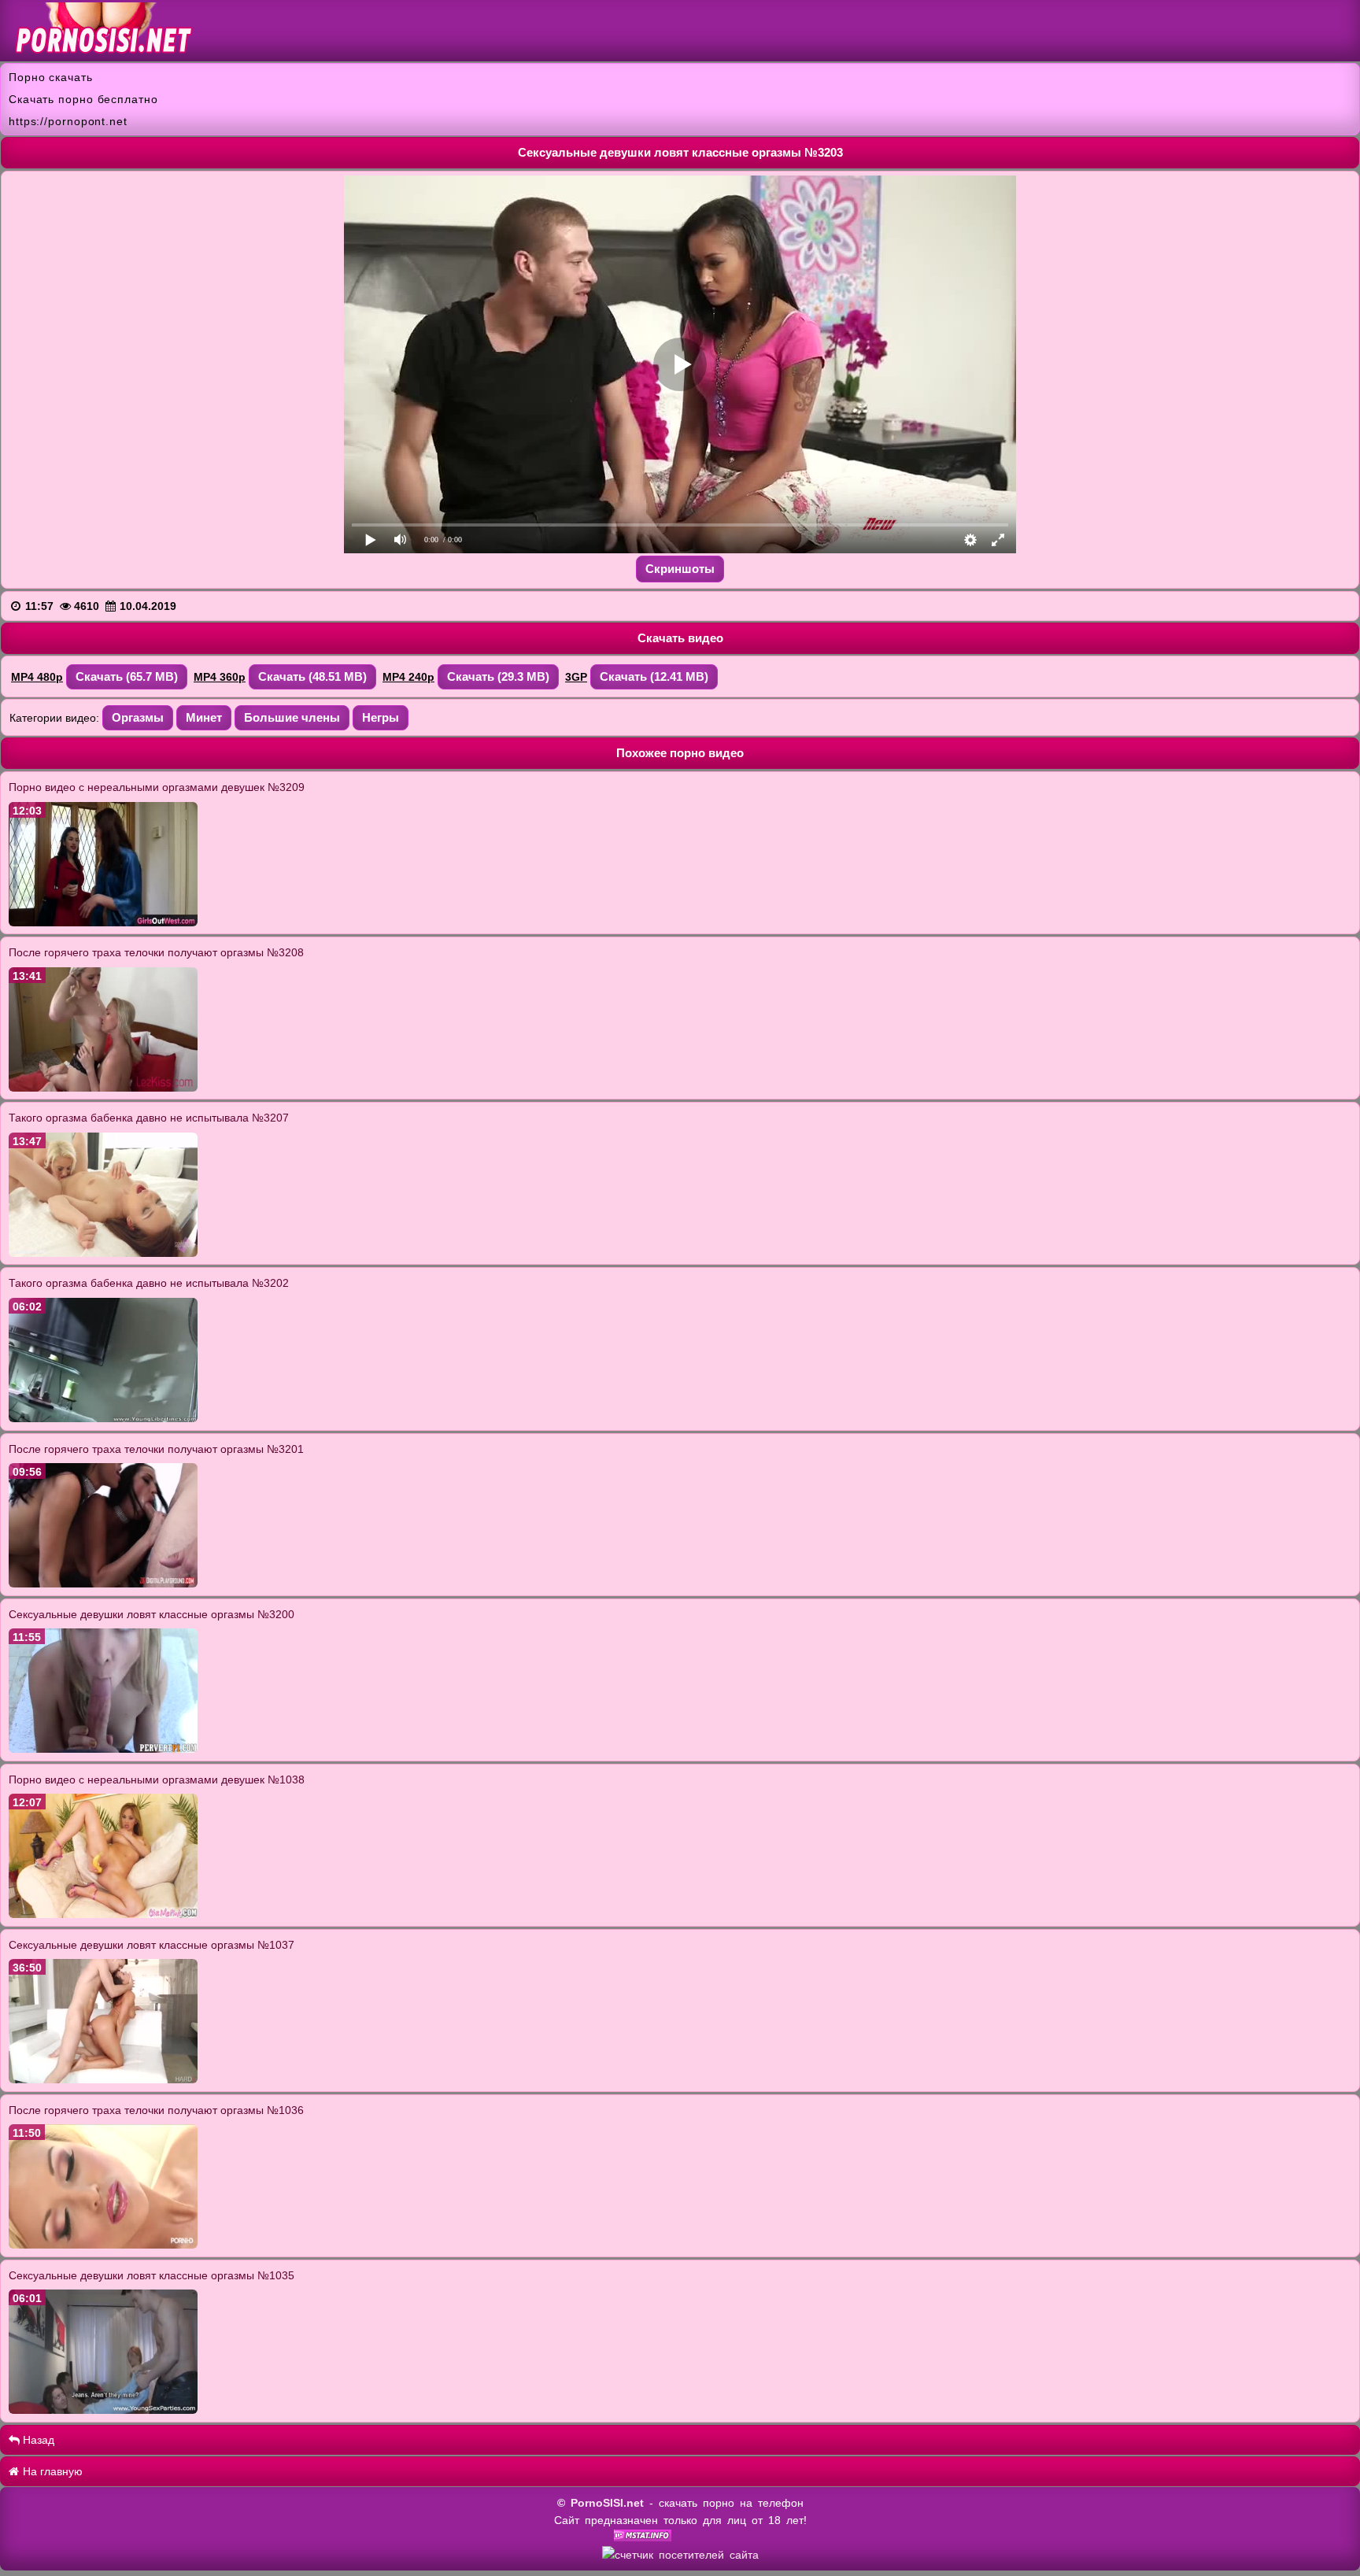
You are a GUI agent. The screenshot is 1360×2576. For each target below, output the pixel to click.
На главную (51, 2471)
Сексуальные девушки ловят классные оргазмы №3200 (152, 1614)
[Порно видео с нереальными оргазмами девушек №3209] (103, 922)
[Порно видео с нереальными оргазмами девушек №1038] (103, 1914)
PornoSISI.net (607, 2503)
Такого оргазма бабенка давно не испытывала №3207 (149, 1118)
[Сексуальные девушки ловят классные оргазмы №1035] (103, 2410)
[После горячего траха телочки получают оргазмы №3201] (103, 1584)
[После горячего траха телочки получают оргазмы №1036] (103, 2245)
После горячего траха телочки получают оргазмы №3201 (156, 1449)
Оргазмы (138, 717)
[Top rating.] (643, 2537)
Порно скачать (51, 77)
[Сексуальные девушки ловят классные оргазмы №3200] (103, 1749)
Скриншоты (680, 569)
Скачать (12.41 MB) (654, 676)
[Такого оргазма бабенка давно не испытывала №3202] (103, 1418)
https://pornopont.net (68, 121)
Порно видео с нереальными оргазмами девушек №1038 (157, 1780)
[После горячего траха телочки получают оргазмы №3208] (103, 1088)
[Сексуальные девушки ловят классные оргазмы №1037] (103, 2079)
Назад (37, 2440)
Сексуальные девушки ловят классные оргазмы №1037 (152, 1945)
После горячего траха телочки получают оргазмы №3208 (156, 952)
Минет (204, 717)
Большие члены (292, 717)
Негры (381, 717)
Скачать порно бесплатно (83, 99)
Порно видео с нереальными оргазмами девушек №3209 (157, 787)
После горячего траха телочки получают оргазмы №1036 (156, 2110)
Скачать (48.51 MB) (312, 676)
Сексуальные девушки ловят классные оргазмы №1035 (152, 2275)
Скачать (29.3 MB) (498, 676)
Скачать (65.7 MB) (127, 676)
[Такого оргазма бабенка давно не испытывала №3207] (103, 1253)
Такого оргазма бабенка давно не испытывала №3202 (149, 1283)
